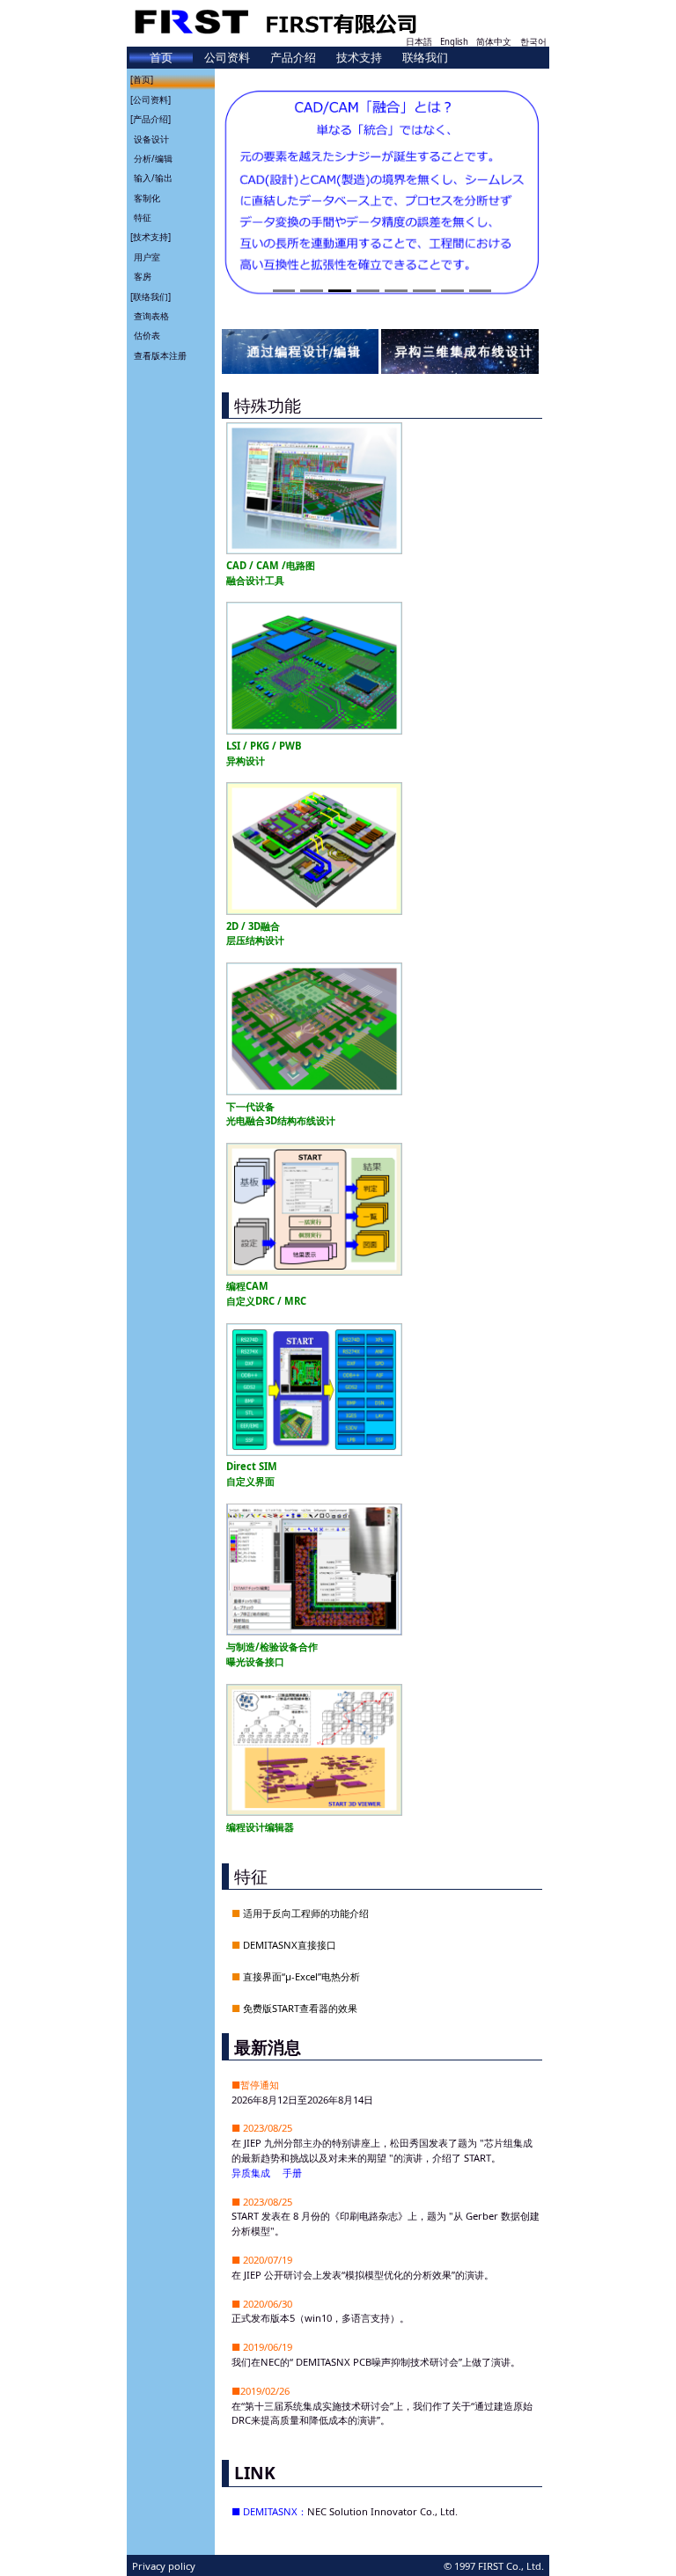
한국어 (533, 42)
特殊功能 (268, 405)
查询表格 (151, 316)
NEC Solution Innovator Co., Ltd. (382, 2511)
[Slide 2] (312, 291)
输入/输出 (153, 178)
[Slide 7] (452, 291)
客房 (143, 277)
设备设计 (151, 139)
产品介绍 (293, 57)
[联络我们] (151, 297)
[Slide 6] (424, 291)
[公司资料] (151, 100)
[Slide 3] (340, 291)
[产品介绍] (151, 119)
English (454, 42)
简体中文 (494, 42)
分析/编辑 (153, 159)
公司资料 (227, 57)
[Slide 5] (396, 291)
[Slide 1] (284, 291)
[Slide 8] (481, 291)
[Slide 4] (368, 291)
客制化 (147, 198)
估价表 (147, 336)
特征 (143, 218)
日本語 (419, 42)
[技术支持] (151, 237)
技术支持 (359, 57)
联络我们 (425, 57)
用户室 (147, 257)
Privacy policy (164, 2566)
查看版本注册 (160, 356)
